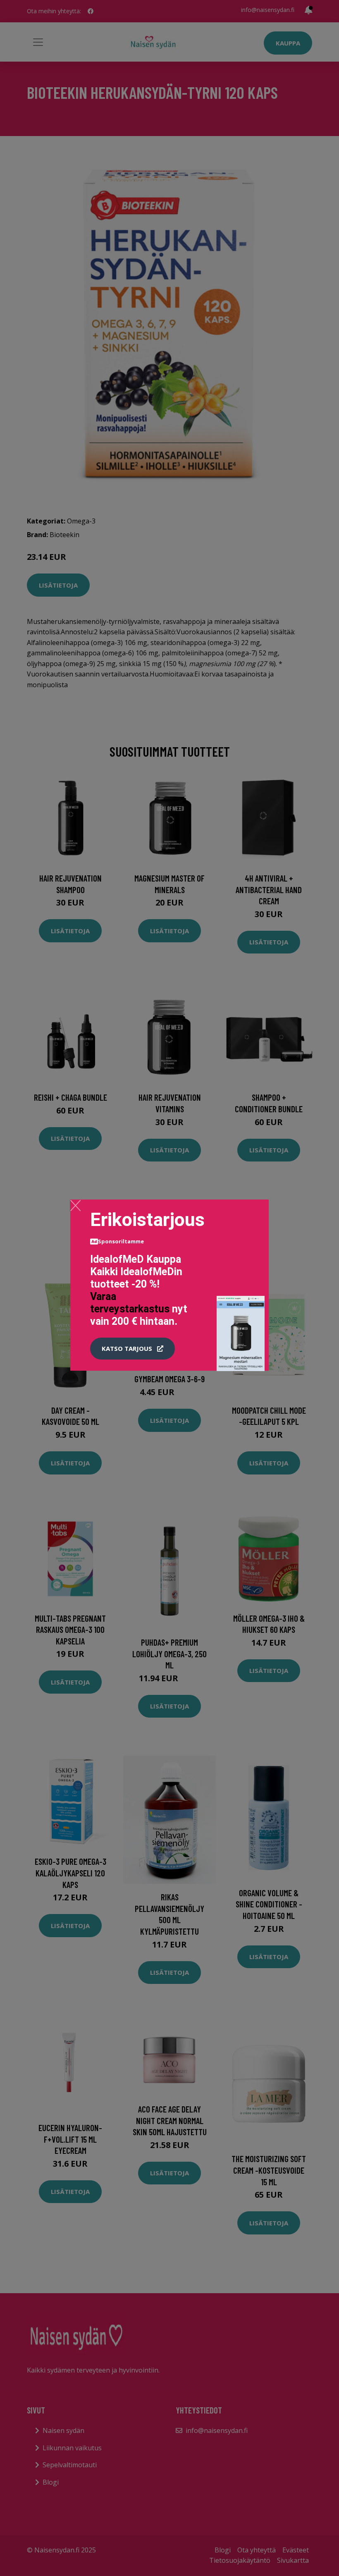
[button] (132, 1349)
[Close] (75, 1205)
